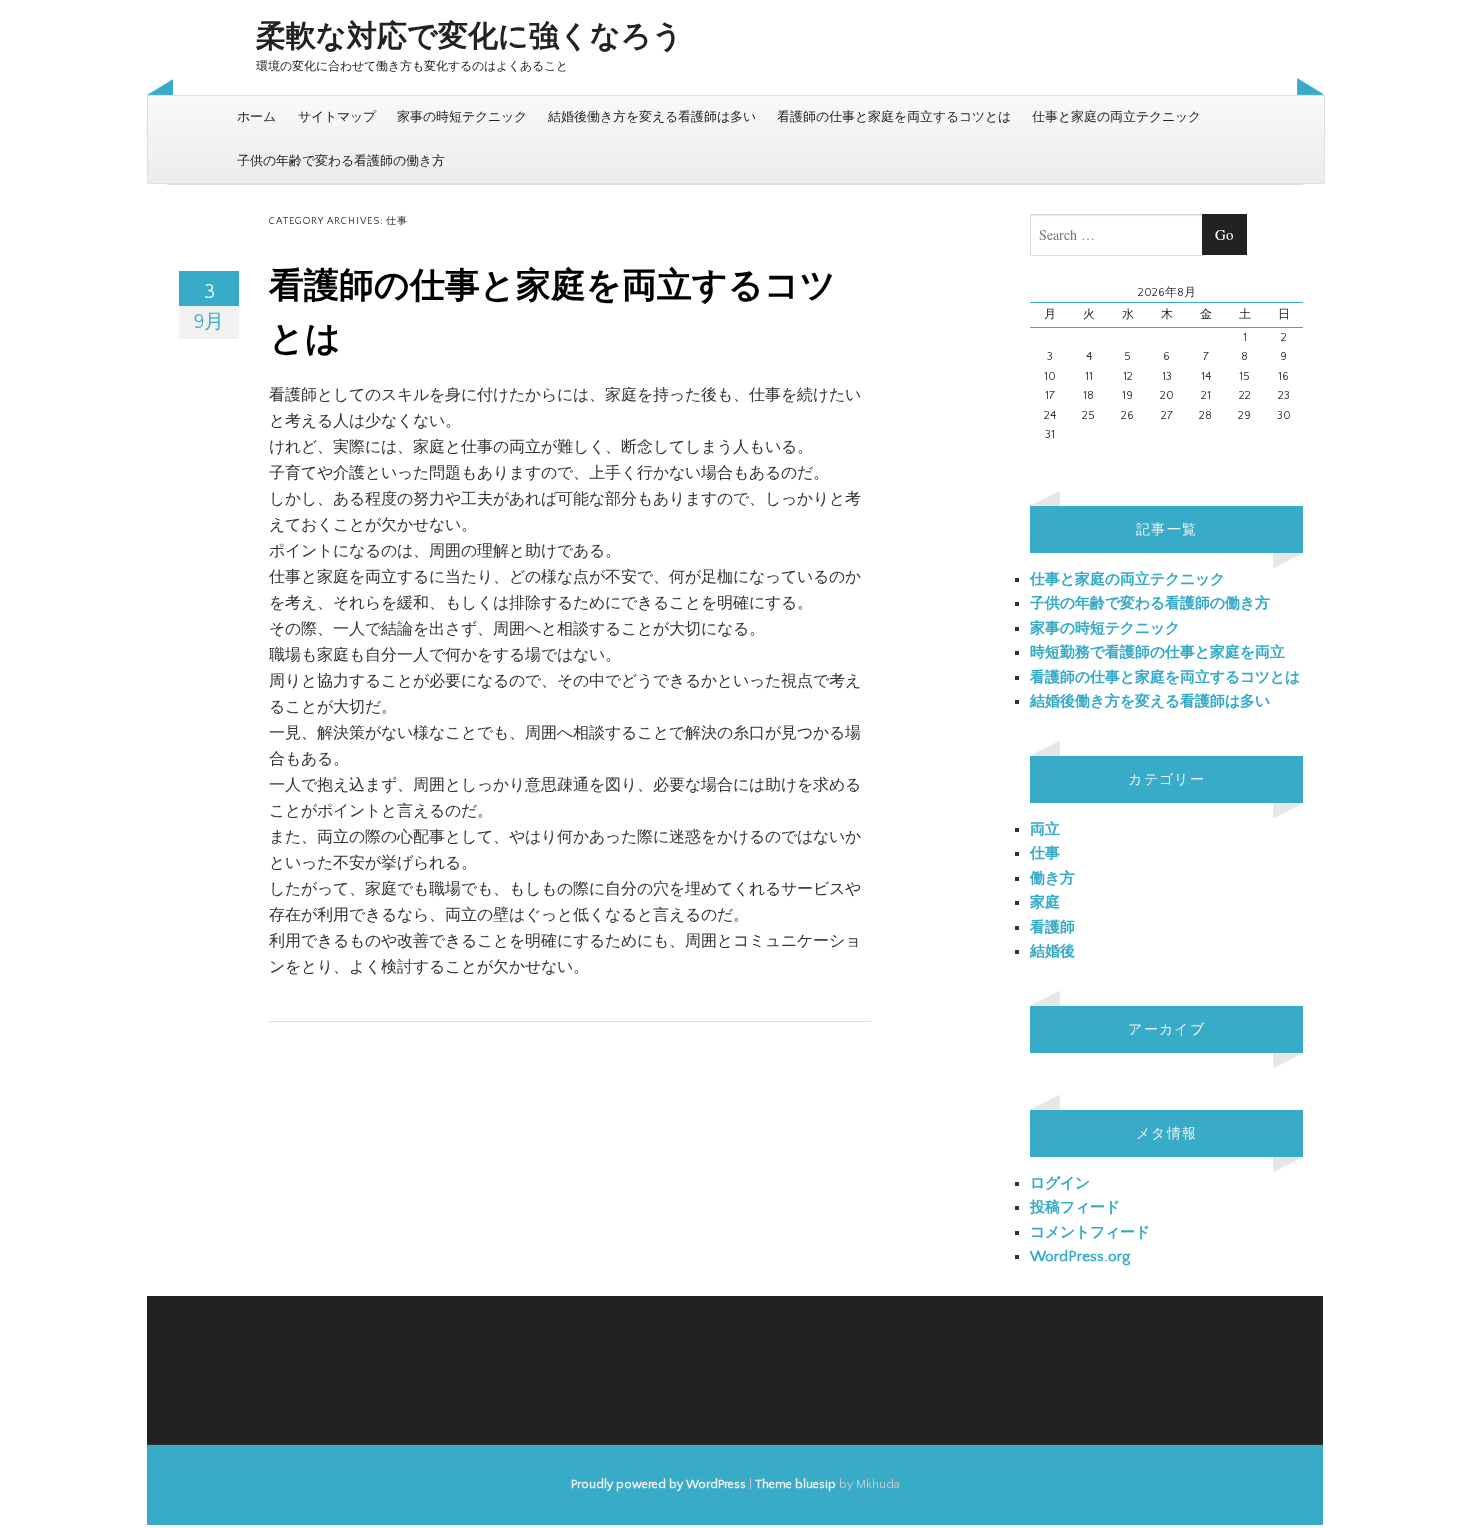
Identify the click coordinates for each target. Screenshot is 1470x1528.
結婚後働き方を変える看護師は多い (652, 117)
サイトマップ (337, 117)
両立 (1045, 829)
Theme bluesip (795, 1484)
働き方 (1052, 878)
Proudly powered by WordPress (658, 1484)
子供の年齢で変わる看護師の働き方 (341, 161)
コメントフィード (1090, 1232)
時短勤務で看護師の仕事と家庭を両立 (1157, 652)
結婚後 (1052, 951)
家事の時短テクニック (462, 117)
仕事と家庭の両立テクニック (1116, 117)
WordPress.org (1080, 1256)
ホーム (256, 117)
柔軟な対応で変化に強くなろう (469, 37)
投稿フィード (1075, 1207)
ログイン (1060, 1183)
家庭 (1045, 902)
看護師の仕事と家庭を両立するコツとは (894, 117)
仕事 (1045, 853)
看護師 (1052, 927)
